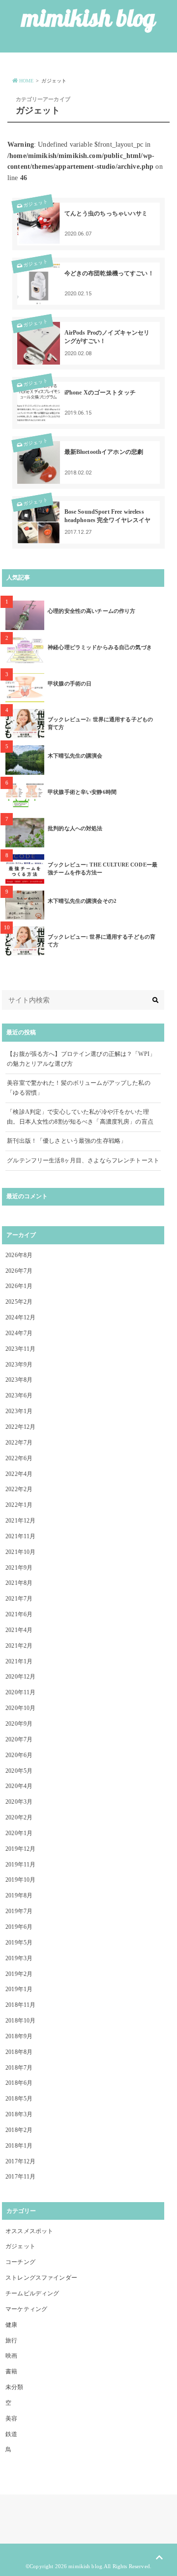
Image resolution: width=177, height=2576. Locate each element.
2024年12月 (20, 1317)
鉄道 (11, 2434)
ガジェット (36, 204)
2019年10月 (20, 1880)
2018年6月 (19, 2083)
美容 (11, 2418)
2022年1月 (19, 1505)
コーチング (20, 2262)
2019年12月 (20, 1849)
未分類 (14, 2387)
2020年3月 (19, 1802)
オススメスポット (29, 2231)
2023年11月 (20, 1349)
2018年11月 (20, 2005)
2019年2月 (19, 1974)
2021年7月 (19, 1599)
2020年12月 (20, 1677)
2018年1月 (19, 2146)
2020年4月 (19, 1786)
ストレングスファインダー (41, 2278)
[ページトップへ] (159, 2558)
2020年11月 (20, 1692)
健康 (11, 2325)
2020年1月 (19, 1833)
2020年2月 (19, 1817)
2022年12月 (20, 1427)
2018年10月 (20, 2021)
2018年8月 (19, 2052)
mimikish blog (89, 18)
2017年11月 (20, 2177)
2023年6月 (19, 1395)
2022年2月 (19, 1489)
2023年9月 (19, 1365)
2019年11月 (20, 1865)
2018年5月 (19, 2099)
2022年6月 (19, 1458)
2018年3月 (19, 2114)
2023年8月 (19, 1380)
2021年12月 (20, 1521)
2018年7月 (19, 2068)
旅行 (11, 2340)
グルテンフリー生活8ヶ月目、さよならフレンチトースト (83, 1160)
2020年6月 (19, 1755)
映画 (11, 2356)
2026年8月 (19, 1255)
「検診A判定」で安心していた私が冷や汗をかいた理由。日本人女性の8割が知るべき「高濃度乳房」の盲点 (80, 1117)
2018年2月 (19, 2130)
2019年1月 (19, 1989)
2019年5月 (19, 1943)
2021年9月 (19, 1568)
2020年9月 (19, 1724)
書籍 (11, 2371)
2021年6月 (19, 1614)
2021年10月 (20, 1552)
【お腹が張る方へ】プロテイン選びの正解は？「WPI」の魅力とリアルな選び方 (81, 1059)
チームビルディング (32, 2293)
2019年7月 (19, 1911)
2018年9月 (19, 2036)
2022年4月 (19, 1474)
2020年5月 (19, 1771)
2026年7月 (19, 1271)
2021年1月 (19, 1661)
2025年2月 (19, 1302)
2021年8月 (19, 1583)
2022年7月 (19, 1443)
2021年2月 (19, 1646)
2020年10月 (20, 1708)
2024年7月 (19, 1333)
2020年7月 (19, 1739)
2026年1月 (19, 1286)
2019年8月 (19, 1895)
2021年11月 (20, 1536)
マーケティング (26, 2309)
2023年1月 (19, 1411)
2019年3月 (19, 1958)
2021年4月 (19, 1630)
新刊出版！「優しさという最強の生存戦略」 (67, 1141)
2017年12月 (20, 2161)
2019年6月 (19, 1927)
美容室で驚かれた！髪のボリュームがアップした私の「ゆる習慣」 (78, 1088)
